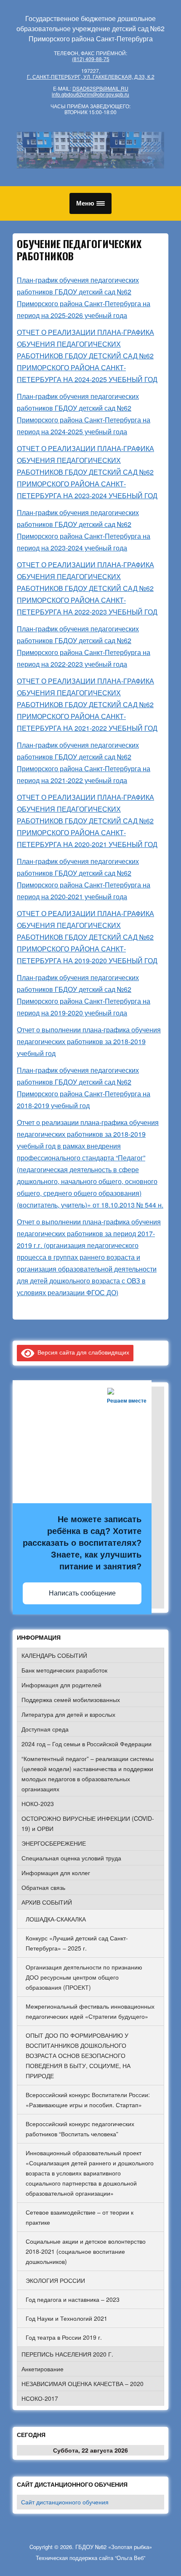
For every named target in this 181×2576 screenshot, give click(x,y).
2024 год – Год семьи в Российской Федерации (87, 1744)
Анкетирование (43, 2369)
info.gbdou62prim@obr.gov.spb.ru (90, 94)
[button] (90, 203)
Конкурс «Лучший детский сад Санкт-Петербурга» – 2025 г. (77, 1943)
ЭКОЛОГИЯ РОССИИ (55, 2280)
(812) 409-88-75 (91, 59)
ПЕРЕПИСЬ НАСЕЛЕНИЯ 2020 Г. (67, 2354)
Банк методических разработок (64, 1670)
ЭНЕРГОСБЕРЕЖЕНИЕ (54, 1843)
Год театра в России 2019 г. (64, 2337)
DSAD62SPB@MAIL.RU (100, 88)
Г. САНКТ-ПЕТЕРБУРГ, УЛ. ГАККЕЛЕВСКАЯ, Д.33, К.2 (91, 76)
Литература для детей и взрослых (68, 1714)
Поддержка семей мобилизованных (71, 1700)
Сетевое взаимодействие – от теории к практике (80, 2217)
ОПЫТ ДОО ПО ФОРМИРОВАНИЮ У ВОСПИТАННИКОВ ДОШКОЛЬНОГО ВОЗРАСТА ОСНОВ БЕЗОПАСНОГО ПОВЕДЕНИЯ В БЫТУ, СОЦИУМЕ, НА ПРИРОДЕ (78, 2055)
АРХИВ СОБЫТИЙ (47, 1902)
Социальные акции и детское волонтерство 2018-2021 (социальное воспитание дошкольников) (86, 2251)
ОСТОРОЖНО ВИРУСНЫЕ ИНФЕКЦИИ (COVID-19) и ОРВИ (88, 1823)
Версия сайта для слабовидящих (82, 1352)
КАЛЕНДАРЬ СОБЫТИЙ (54, 1655)
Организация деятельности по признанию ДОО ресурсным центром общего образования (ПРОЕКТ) (84, 1977)
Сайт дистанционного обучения (65, 2502)
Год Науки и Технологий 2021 (67, 2318)
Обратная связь (43, 1887)
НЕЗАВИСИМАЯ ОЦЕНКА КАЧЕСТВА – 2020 (83, 2384)
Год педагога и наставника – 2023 (73, 2299)
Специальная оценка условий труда (71, 1858)
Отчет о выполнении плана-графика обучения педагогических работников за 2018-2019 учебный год (89, 1041)
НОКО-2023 (38, 1804)
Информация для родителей (61, 1685)
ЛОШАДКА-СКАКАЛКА (56, 1919)
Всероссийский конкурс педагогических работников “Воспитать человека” (80, 2129)
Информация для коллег (56, 1873)
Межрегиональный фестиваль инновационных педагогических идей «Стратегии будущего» (90, 2011)
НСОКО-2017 (40, 2398)
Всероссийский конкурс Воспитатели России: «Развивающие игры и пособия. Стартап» (88, 2100)
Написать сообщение (82, 1593)
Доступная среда (45, 1729)
